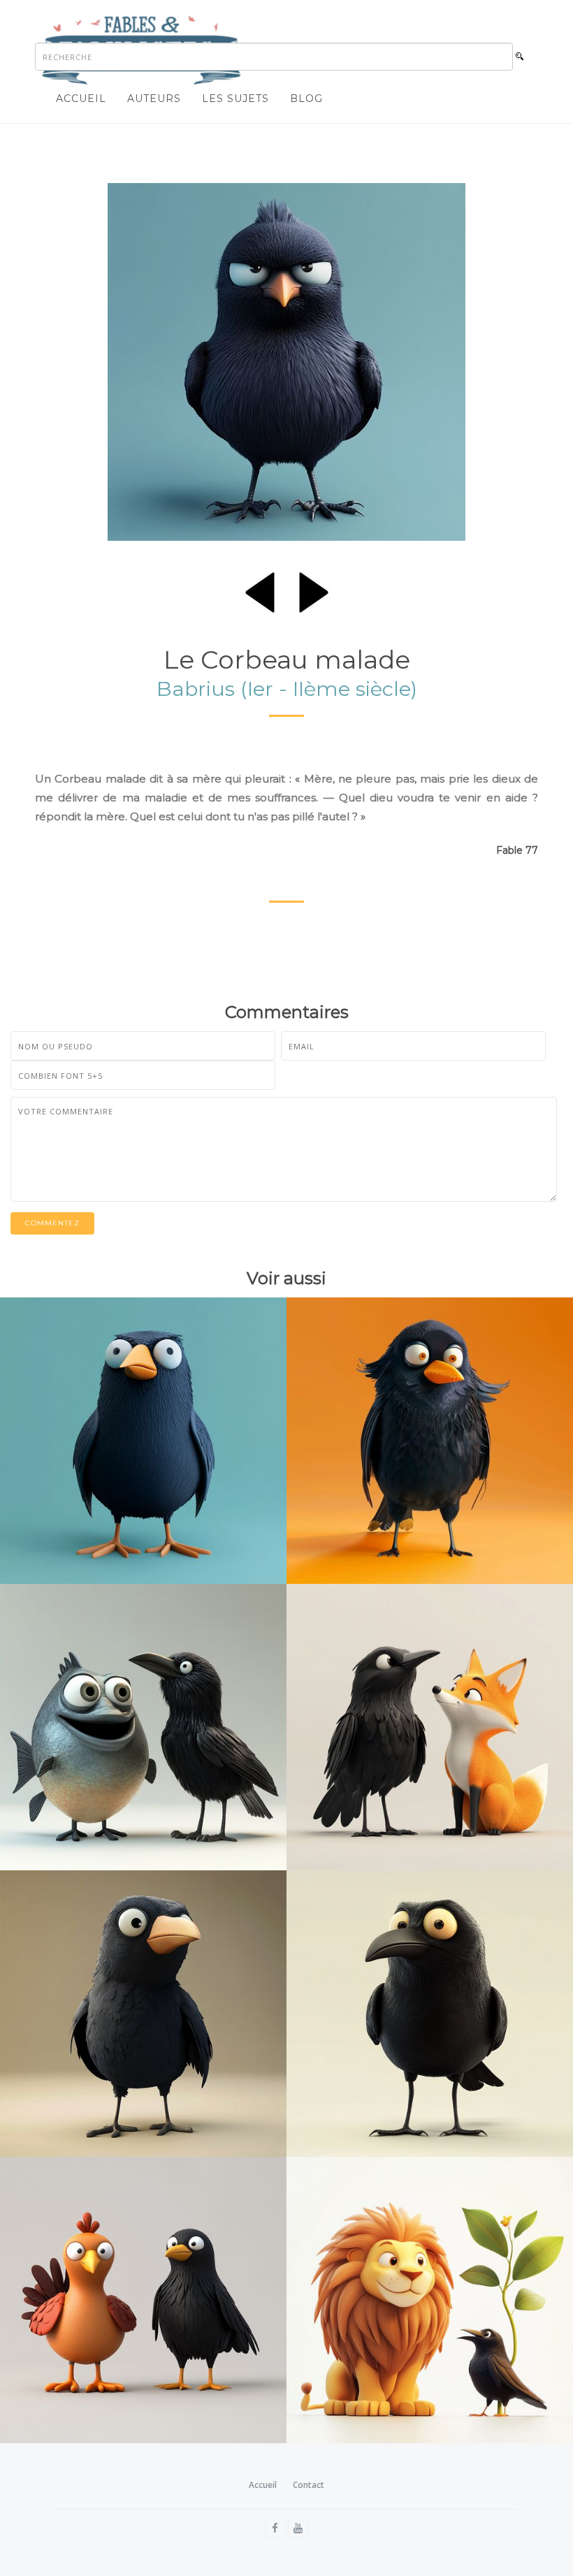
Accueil (81, 99)
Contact (309, 2485)
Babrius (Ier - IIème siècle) (287, 689)
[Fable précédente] (260, 590)
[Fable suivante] (314, 590)
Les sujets (235, 99)
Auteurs (154, 99)
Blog (306, 99)
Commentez (52, 1223)
